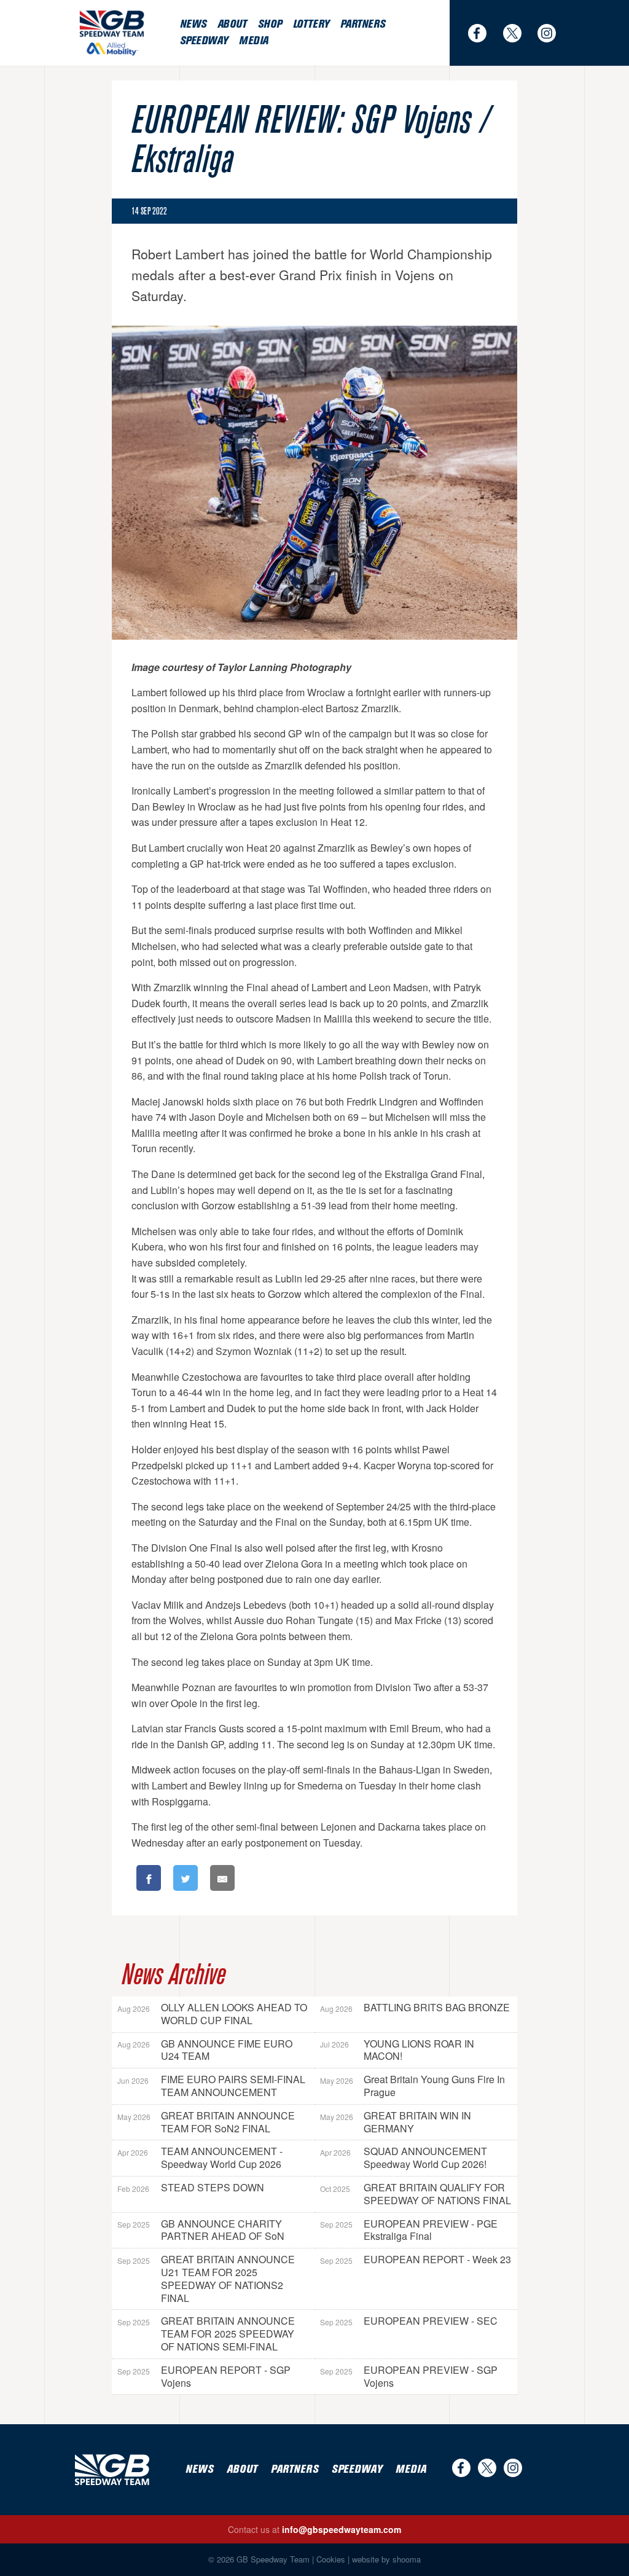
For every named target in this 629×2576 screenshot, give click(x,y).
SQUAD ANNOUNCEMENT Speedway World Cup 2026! (404, 2158)
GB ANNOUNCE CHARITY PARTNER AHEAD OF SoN (201, 2230)
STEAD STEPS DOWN (191, 2187)
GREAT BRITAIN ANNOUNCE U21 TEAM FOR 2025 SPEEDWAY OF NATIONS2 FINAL (206, 2278)
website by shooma (386, 2559)
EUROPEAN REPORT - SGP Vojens (204, 2376)
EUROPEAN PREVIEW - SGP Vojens (409, 2376)
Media (254, 41)
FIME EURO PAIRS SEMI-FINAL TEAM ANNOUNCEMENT (211, 2086)
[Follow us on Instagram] (552, 33)
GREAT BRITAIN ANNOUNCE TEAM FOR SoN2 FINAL (206, 2122)
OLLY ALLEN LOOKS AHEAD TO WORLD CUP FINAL (212, 2014)
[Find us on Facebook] (482, 33)
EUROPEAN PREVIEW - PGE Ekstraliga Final (409, 2230)
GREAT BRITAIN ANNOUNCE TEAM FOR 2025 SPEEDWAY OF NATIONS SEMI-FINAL (206, 2334)
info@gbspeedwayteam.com (342, 2529)
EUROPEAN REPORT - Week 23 (416, 2259)
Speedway (204, 41)
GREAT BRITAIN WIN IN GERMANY (396, 2122)
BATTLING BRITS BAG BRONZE (415, 2007)
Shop (270, 24)
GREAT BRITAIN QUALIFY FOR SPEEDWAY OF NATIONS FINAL (416, 2194)
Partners (363, 24)
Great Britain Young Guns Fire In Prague (412, 2086)
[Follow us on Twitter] (517, 33)
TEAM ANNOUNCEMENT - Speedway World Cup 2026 (200, 2158)
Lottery (311, 24)
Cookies (331, 2559)
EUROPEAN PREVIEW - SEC (409, 2321)
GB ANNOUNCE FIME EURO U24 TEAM (205, 2050)
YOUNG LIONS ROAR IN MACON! (397, 2050)
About (232, 24)
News (193, 24)
